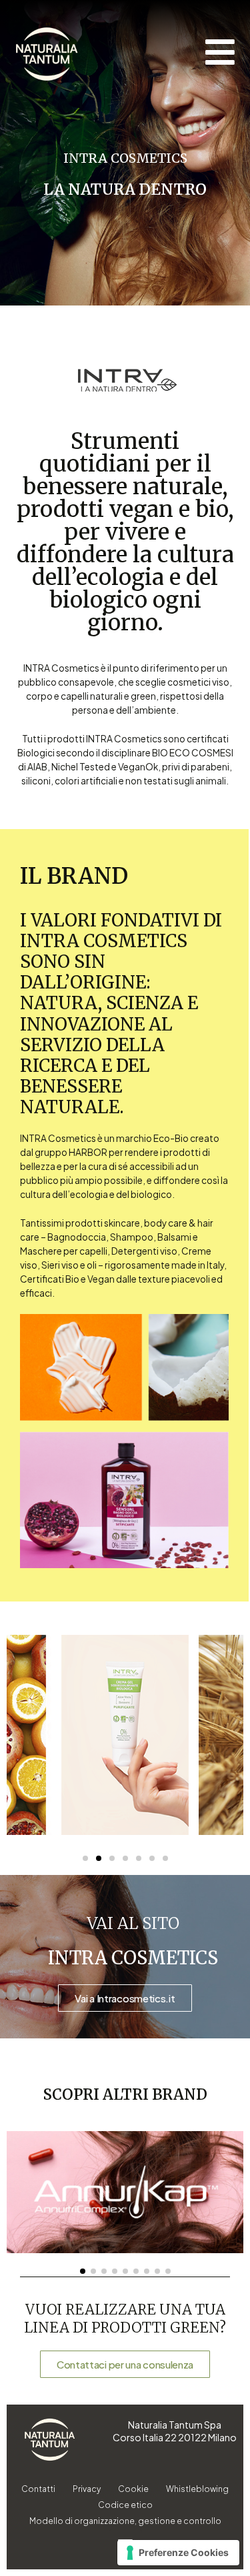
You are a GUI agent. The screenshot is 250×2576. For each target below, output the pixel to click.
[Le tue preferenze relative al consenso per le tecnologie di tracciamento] (178, 2553)
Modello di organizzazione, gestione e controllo (125, 2521)
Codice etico (125, 2505)
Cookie (133, 2489)
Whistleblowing (197, 2489)
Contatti (38, 2489)
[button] (83, 2271)
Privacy (87, 2489)
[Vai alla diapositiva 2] (99, 1858)
